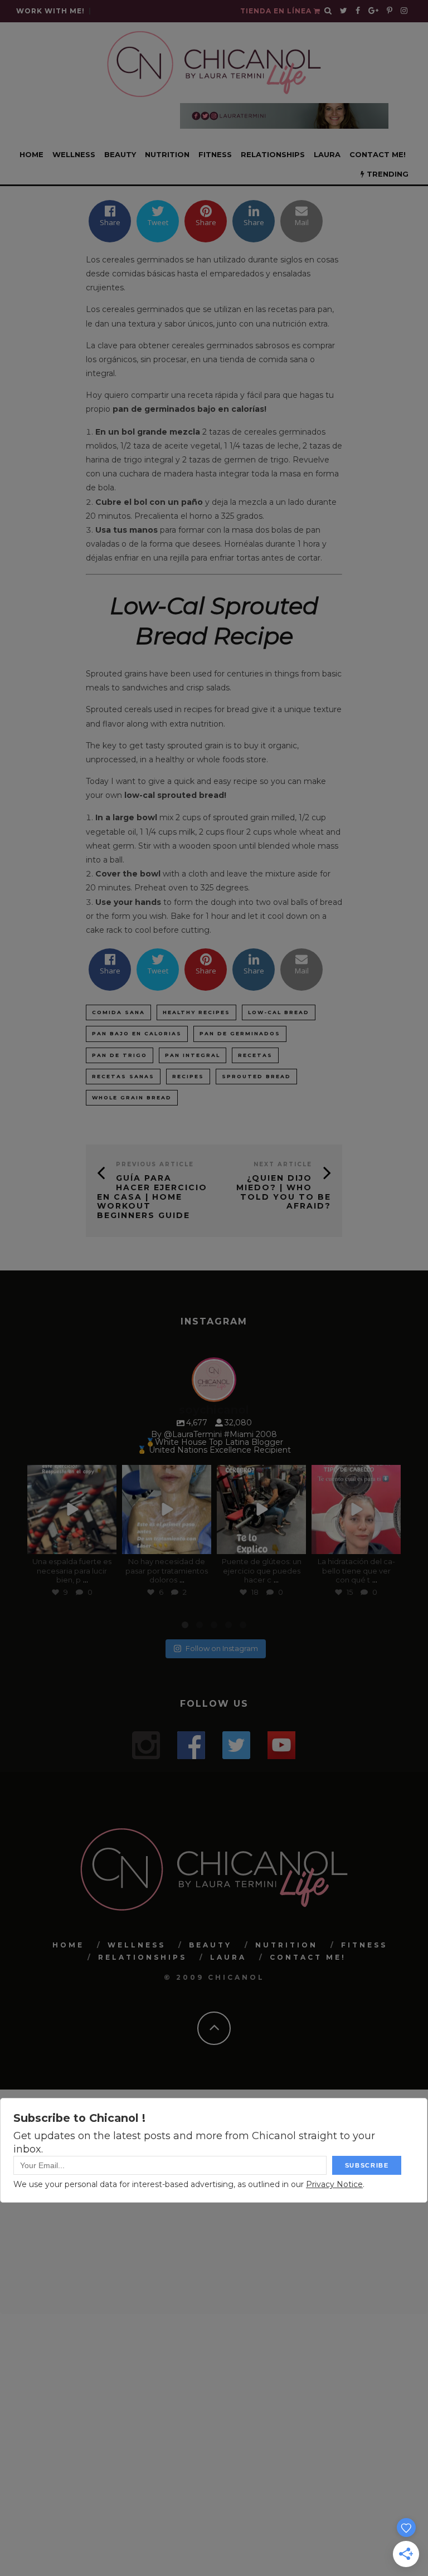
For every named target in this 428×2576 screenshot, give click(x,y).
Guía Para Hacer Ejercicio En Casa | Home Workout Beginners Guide (152, 1197)
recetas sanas (123, 1076)
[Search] (328, 11)
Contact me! (378, 154)
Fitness (215, 154)
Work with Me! (50, 11)
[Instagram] (106, 1543)
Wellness (74, 154)
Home (31, 154)
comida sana (118, 1012)
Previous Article (155, 1164)
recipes (188, 1076)
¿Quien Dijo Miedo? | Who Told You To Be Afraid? (284, 1192)
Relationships (273, 154)
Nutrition (167, 154)
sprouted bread (256, 1076)
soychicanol (71, 1474)
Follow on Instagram (222, 1648)
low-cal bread (279, 1012)
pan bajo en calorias (137, 1033)
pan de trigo (120, 1055)
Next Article (283, 1164)
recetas (255, 1055)
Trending (386, 174)
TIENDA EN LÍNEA (277, 11)
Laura (327, 154)
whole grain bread (132, 1097)
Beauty (120, 154)
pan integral (193, 1055)
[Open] (72, 1509)
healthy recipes (196, 1012)
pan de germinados (240, 1033)
